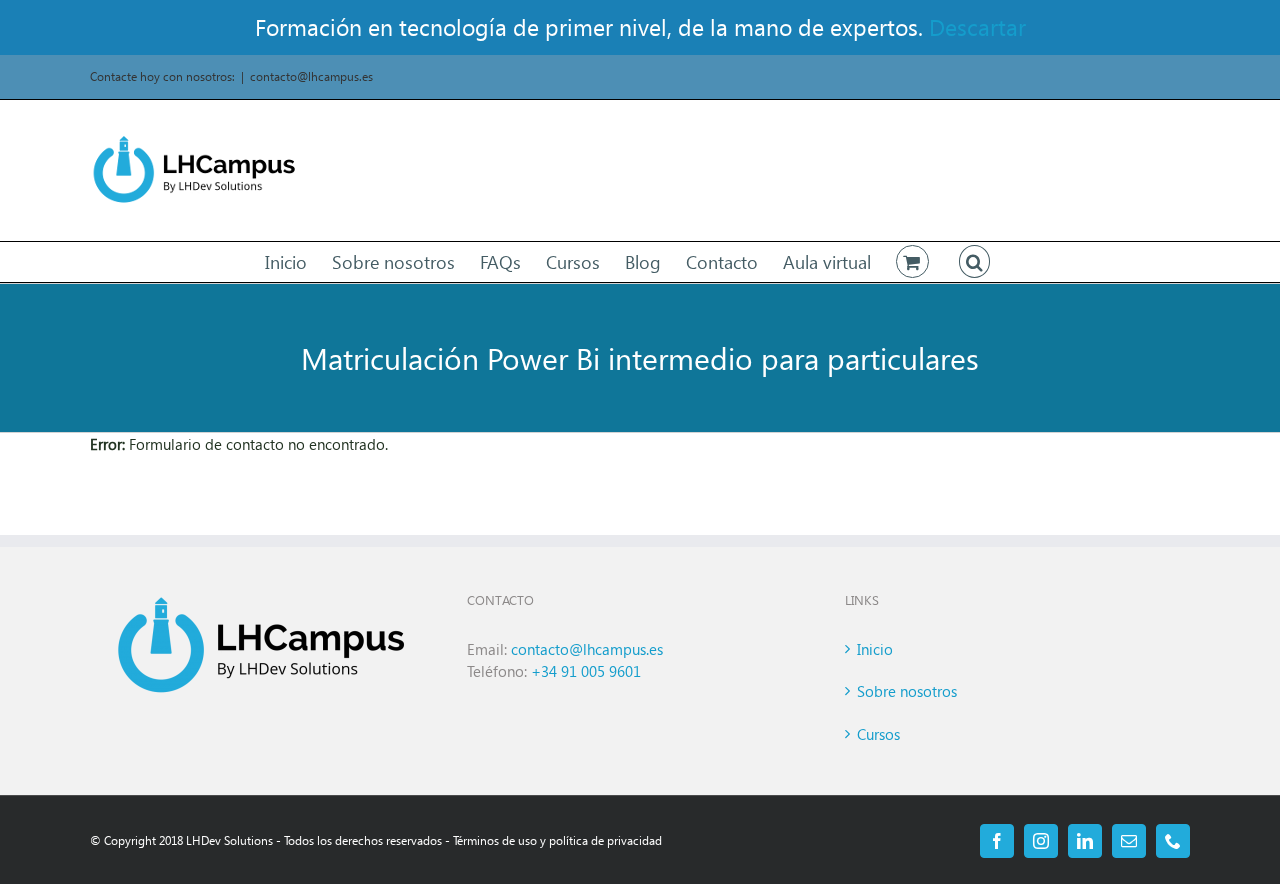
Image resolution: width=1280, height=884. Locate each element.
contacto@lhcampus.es (311, 76)
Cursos (878, 734)
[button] (975, 262)
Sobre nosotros (907, 691)
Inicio (875, 649)
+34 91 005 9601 (586, 671)
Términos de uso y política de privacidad (557, 840)
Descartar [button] (977, 26)
